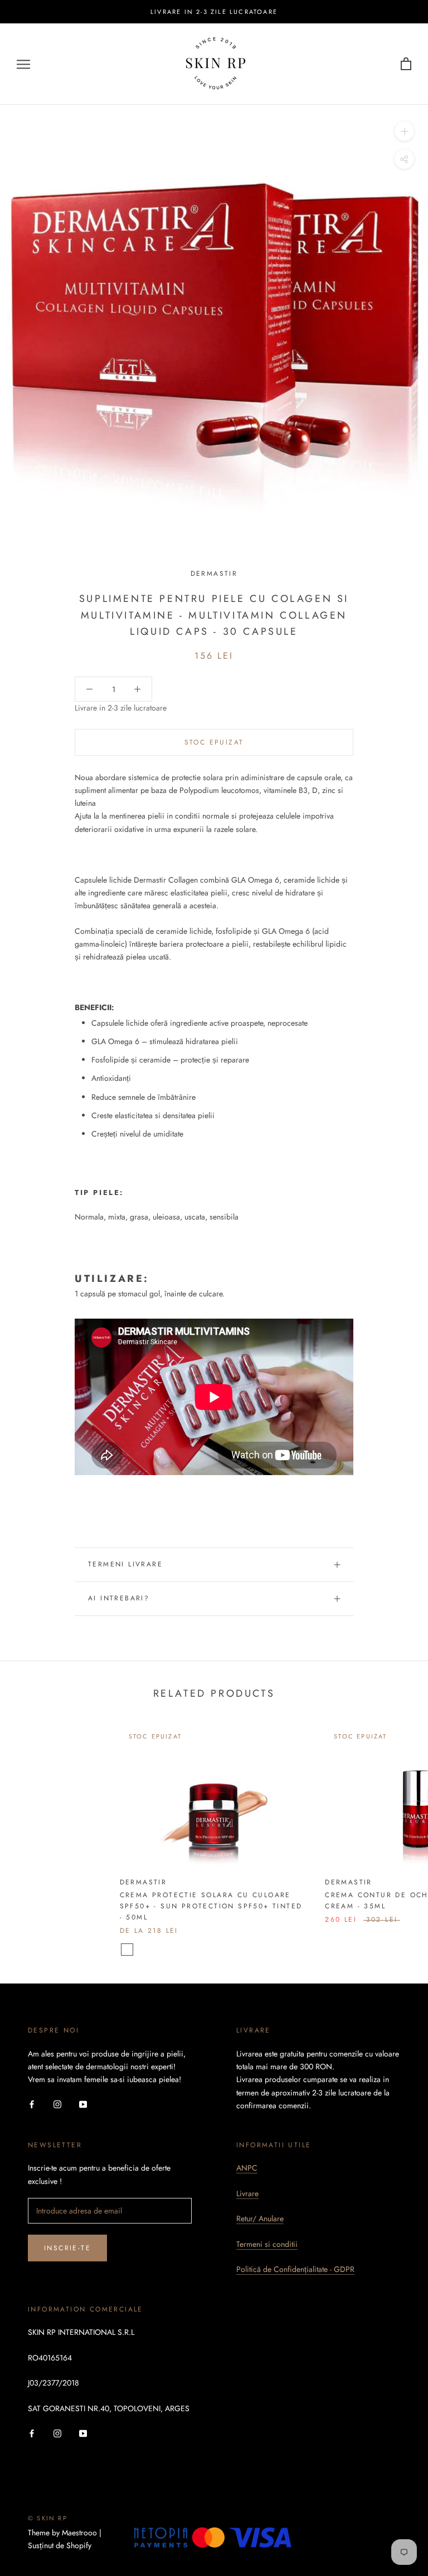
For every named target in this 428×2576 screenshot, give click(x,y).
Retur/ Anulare (260, 2219)
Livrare (247, 2193)
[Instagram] (57, 2104)
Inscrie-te (67, 2248)
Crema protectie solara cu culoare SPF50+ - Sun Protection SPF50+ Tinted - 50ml (211, 1906)
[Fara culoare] (142, 1950)
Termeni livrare (125, 1564)
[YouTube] (83, 2104)
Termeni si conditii (267, 2244)
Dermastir (214, 574)
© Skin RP (48, 2518)
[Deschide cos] (406, 64)
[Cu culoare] (127, 1950)
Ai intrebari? (119, 1598)
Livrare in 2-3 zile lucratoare (214, 12)
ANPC (247, 2168)
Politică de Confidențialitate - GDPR (295, 2269)
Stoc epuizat (214, 742)
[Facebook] (32, 2104)
